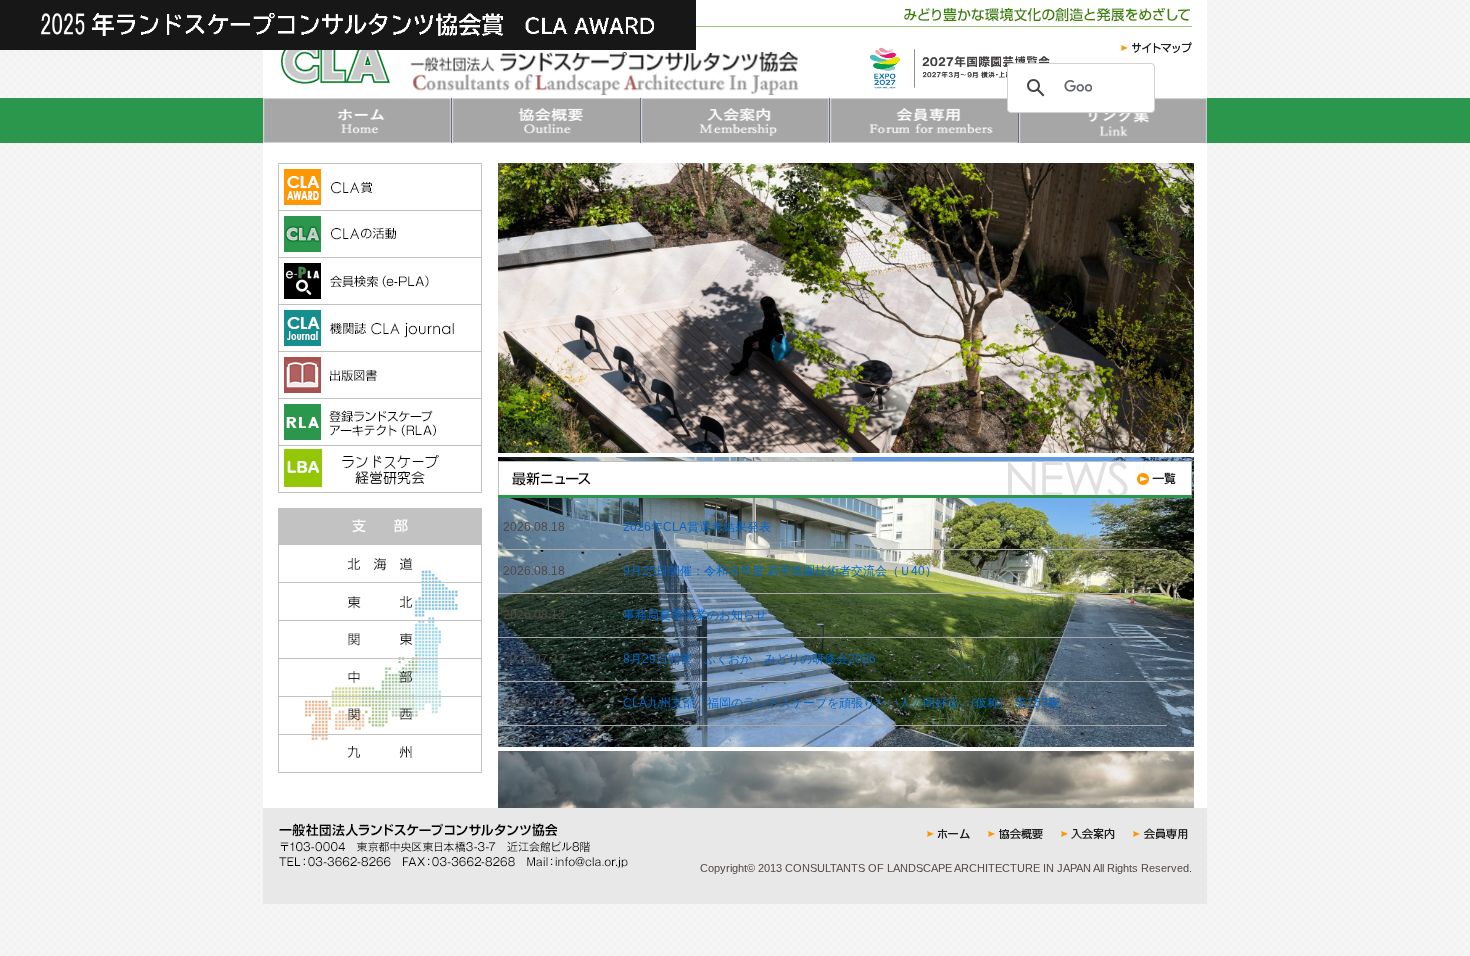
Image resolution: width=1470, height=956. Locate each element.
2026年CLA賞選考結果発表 (697, 527)
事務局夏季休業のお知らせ (695, 615)
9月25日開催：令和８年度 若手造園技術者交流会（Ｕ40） (780, 571)
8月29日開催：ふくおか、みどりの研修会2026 (749, 659)
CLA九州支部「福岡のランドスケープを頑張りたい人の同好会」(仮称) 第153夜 (841, 703)
